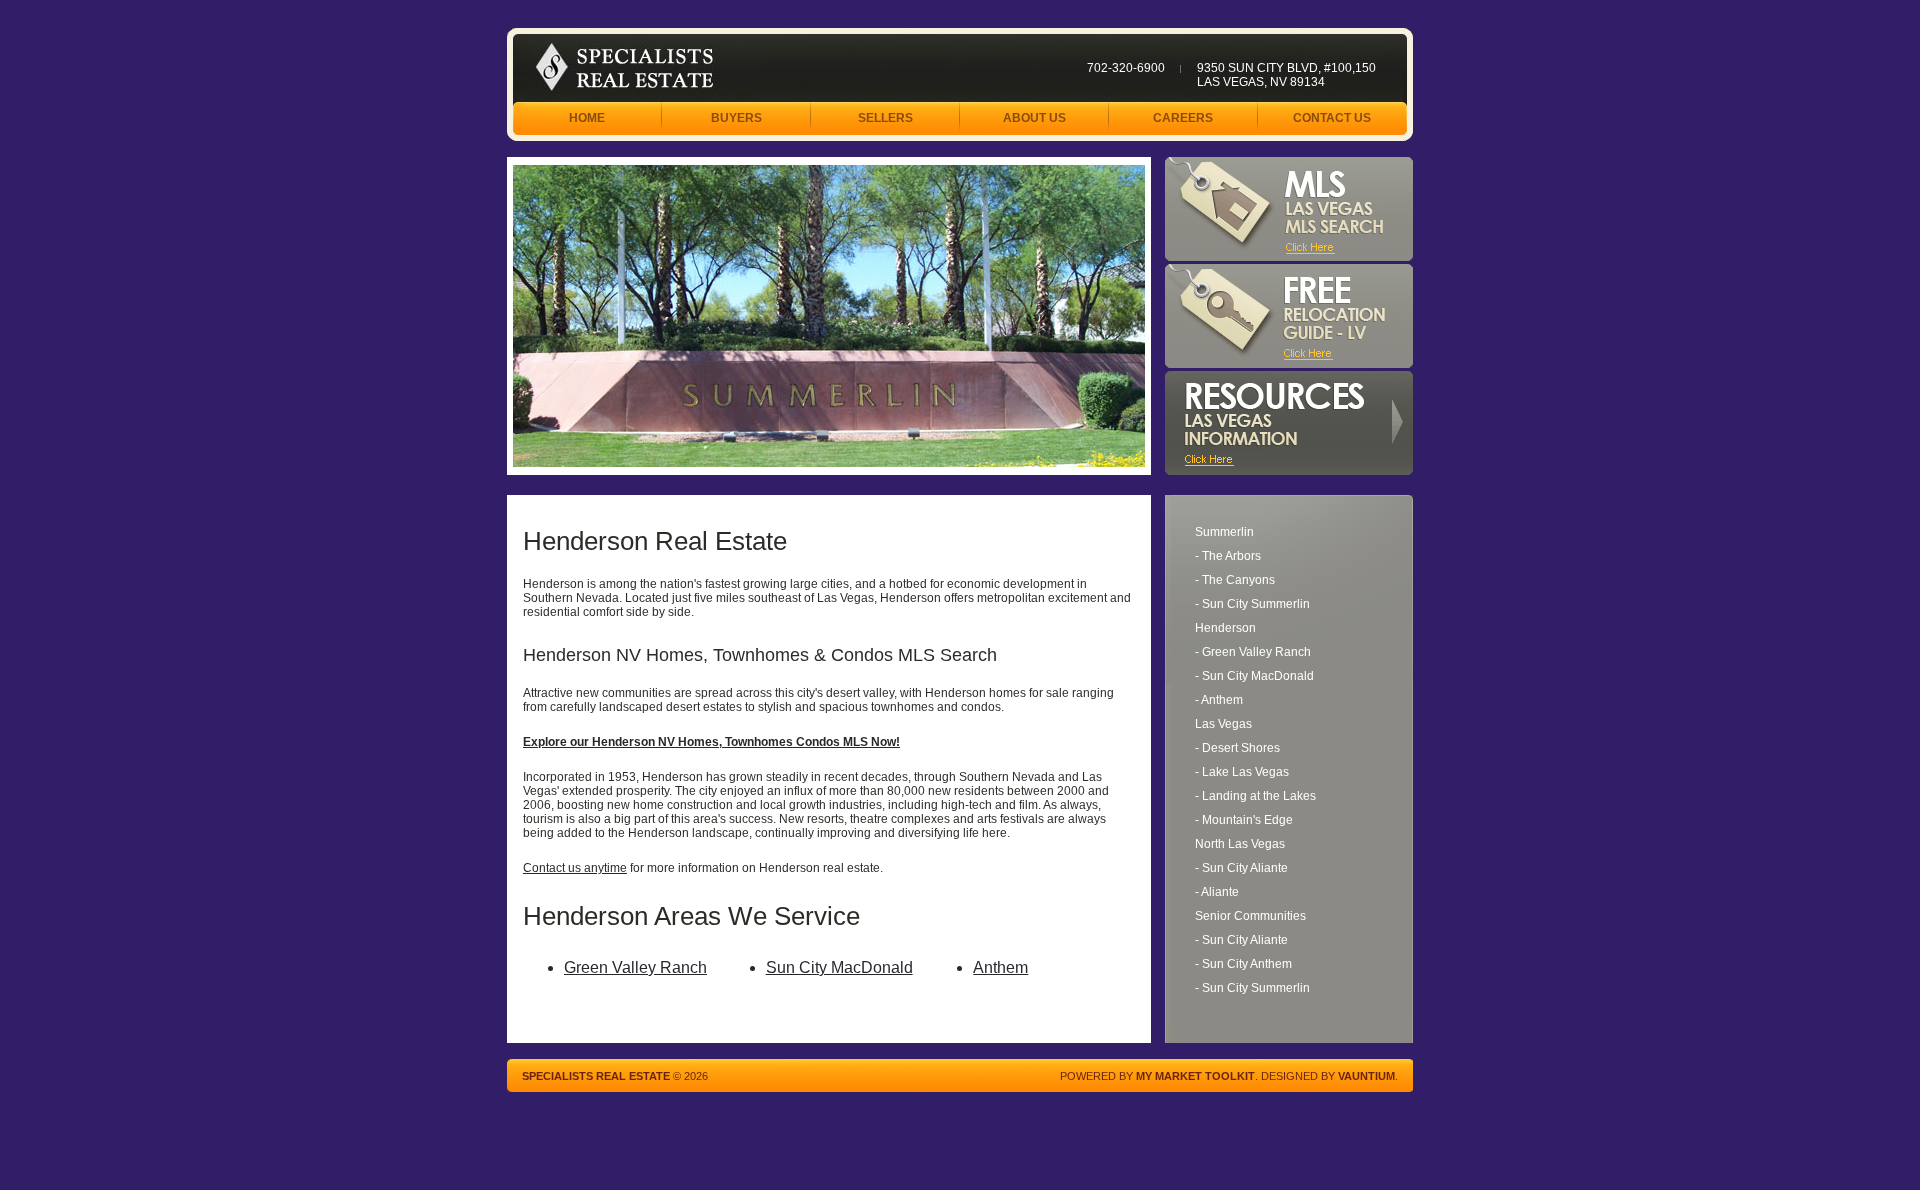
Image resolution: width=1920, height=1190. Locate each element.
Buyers (736, 118)
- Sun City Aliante (1241, 868)
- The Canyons (1235, 580)
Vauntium (1366, 1076)
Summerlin (1224, 532)
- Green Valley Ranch (1253, 652)
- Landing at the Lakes (1255, 796)
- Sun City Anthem (1243, 964)
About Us (1034, 118)
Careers (1183, 118)
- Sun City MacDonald (1254, 676)
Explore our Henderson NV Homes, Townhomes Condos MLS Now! (711, 742)
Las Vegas (1223, 724)
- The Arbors (1228, 556)
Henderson (1225, 628)
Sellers (885, 118)
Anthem (1000, 967)
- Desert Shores (1237, 748)
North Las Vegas (1240, 844)
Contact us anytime (575, 868)
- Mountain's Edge (1244, 820)
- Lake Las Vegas (1242, 772)
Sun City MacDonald (839, 967)
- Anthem (1219, 700)
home (587, 118)
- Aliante (1217, 892)
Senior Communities (1250, 916)
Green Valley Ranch (635, 967)
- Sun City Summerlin (1252, 604)
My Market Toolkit (1195, 1076)
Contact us (1332, 118)
